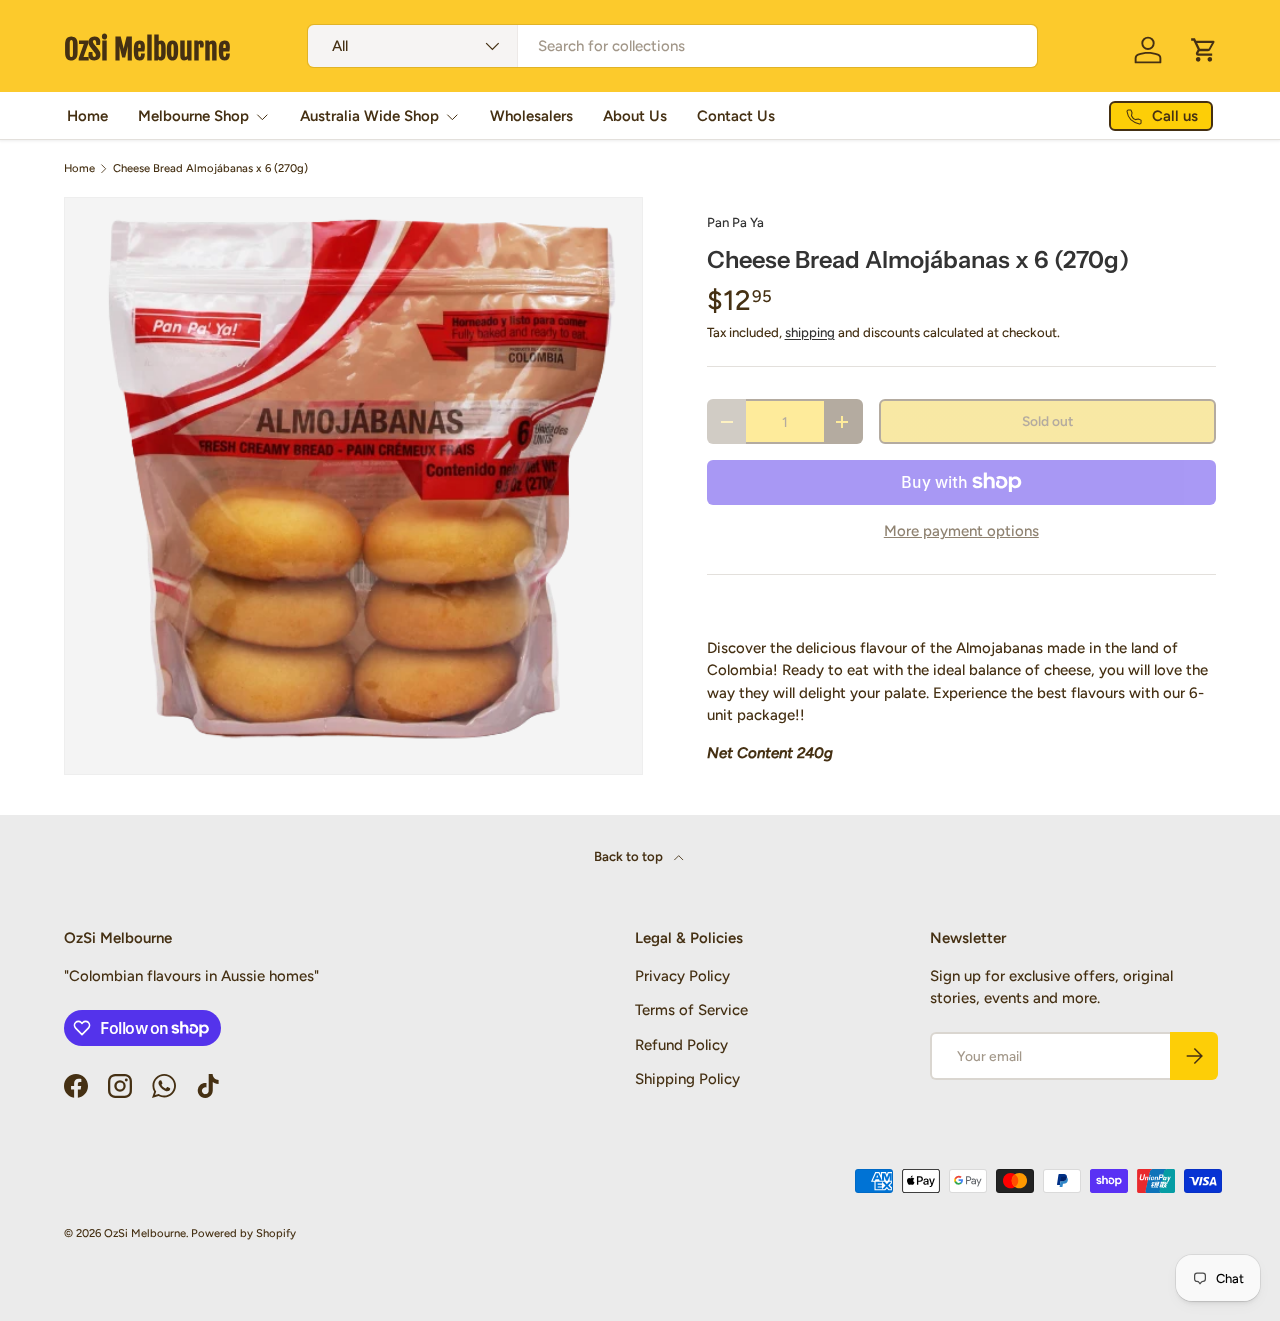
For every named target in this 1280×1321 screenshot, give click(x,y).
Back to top (630, 856)
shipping (810, 332)
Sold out (1047, 421)
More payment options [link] (961, 531)
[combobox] (672, 46)
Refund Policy (681, 1045)
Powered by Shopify (243, 1233)
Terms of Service (691, 1010)
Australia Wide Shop (369, 116)
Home (87, 116)
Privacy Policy (682, 976)
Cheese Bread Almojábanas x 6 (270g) (210, 168)
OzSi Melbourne (145, 1233)
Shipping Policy (687, 1079)
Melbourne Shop (193, 116)
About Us (635, 116)
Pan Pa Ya (735, 222)
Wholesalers (531, 116)
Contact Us (736, 116)
